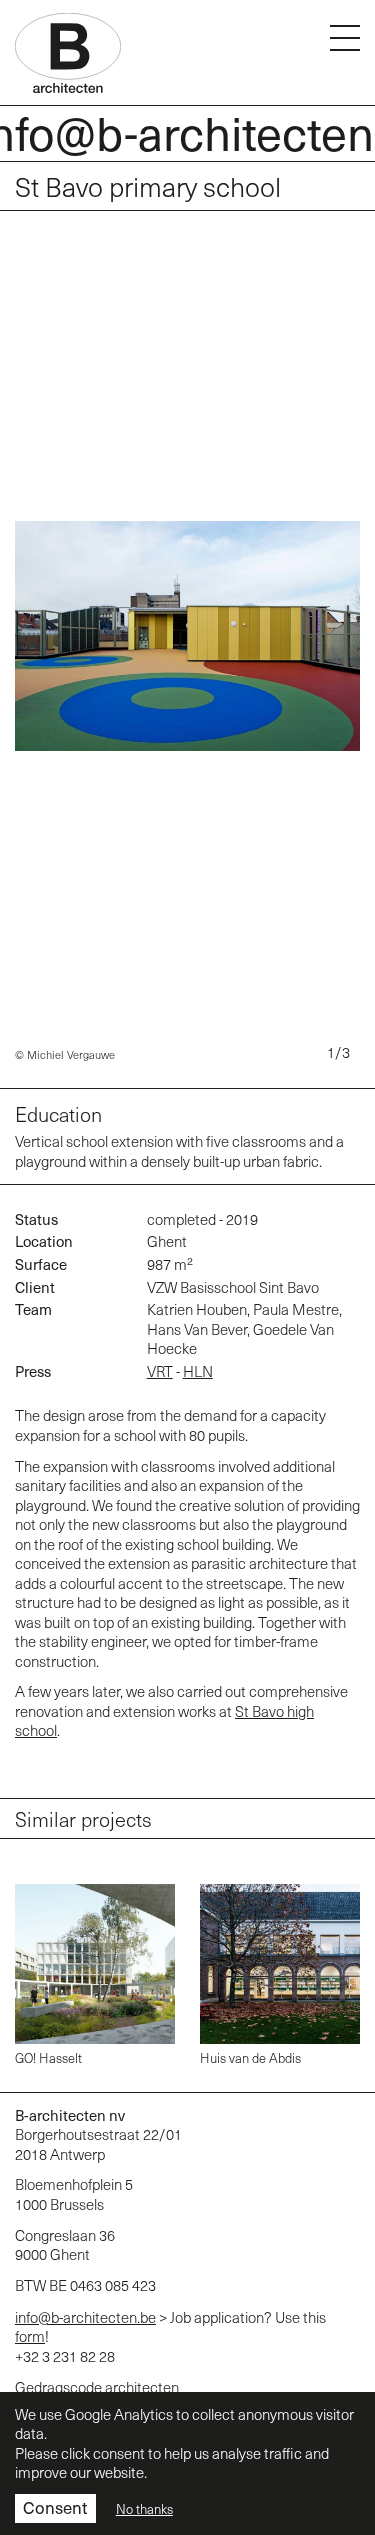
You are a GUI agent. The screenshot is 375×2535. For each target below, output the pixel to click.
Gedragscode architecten (97, 2387)
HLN (198, 1371)
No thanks (144, 2509)
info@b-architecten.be (85, 2317)
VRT (160, 1371)
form (30, 2336)
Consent (55, 2507)
